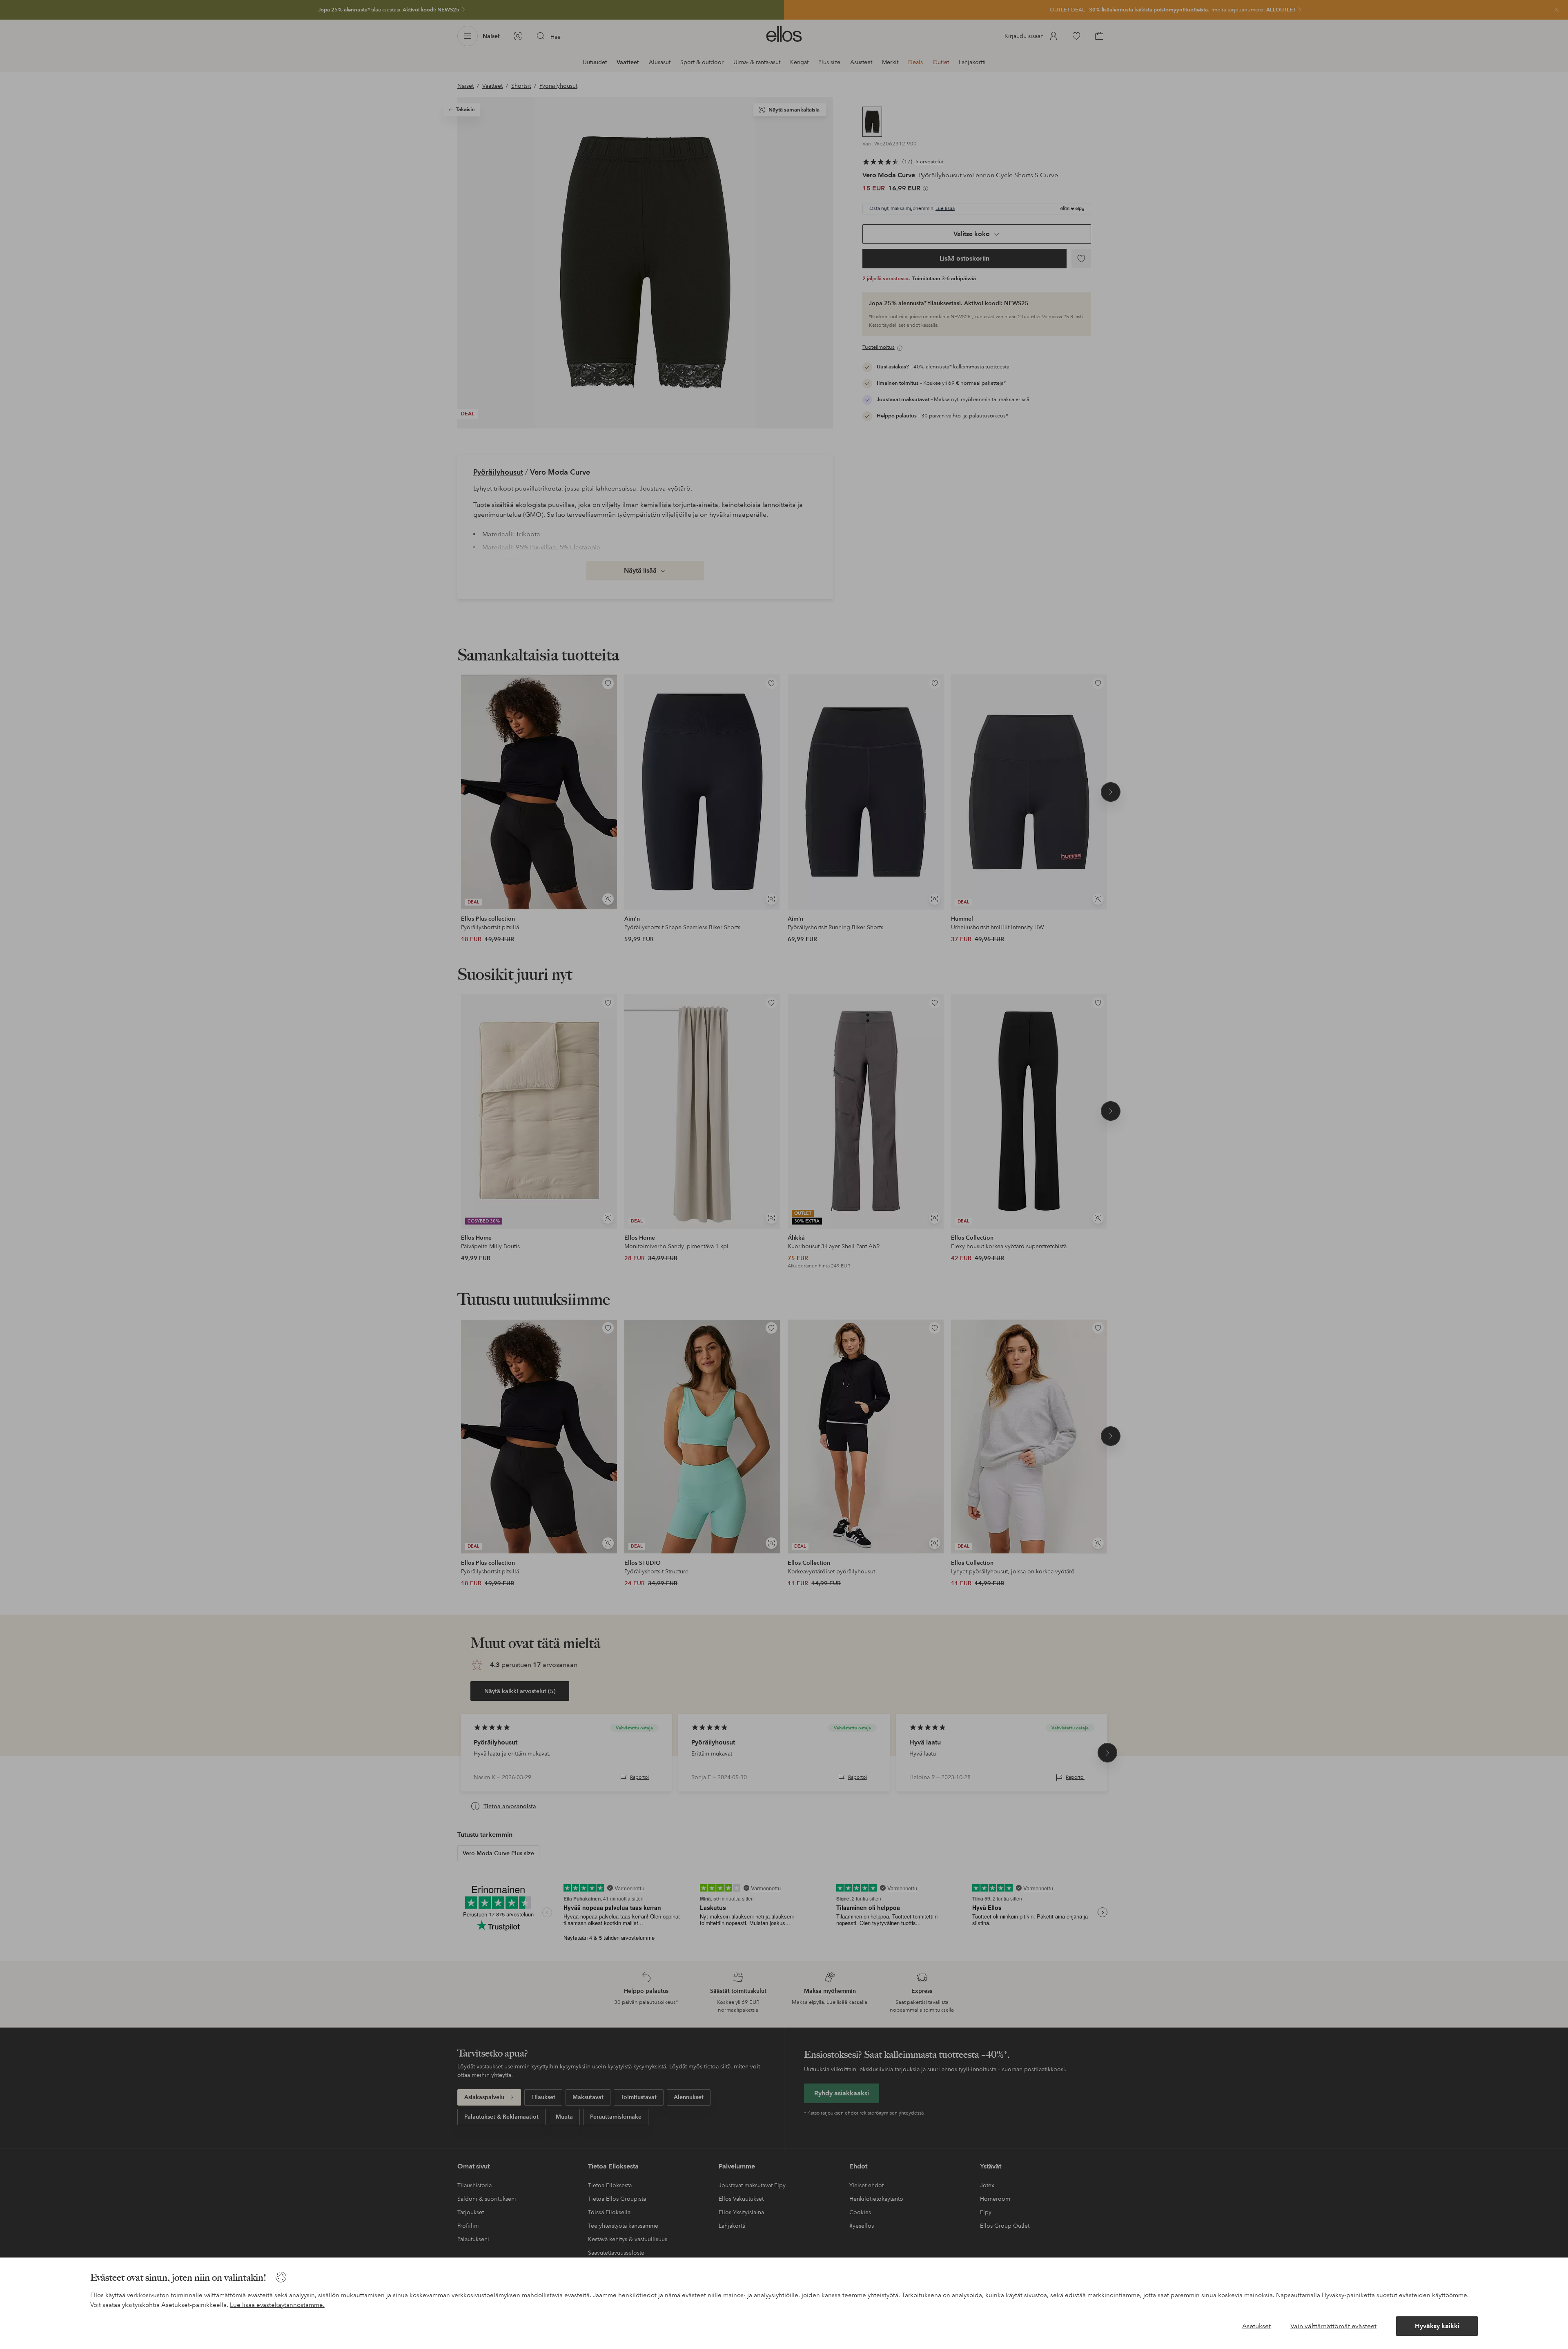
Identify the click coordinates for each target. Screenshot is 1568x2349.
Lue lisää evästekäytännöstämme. (277, 2305)
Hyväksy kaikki (1437, 2326)
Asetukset (1256, 2326)
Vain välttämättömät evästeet (1333, 2326)
